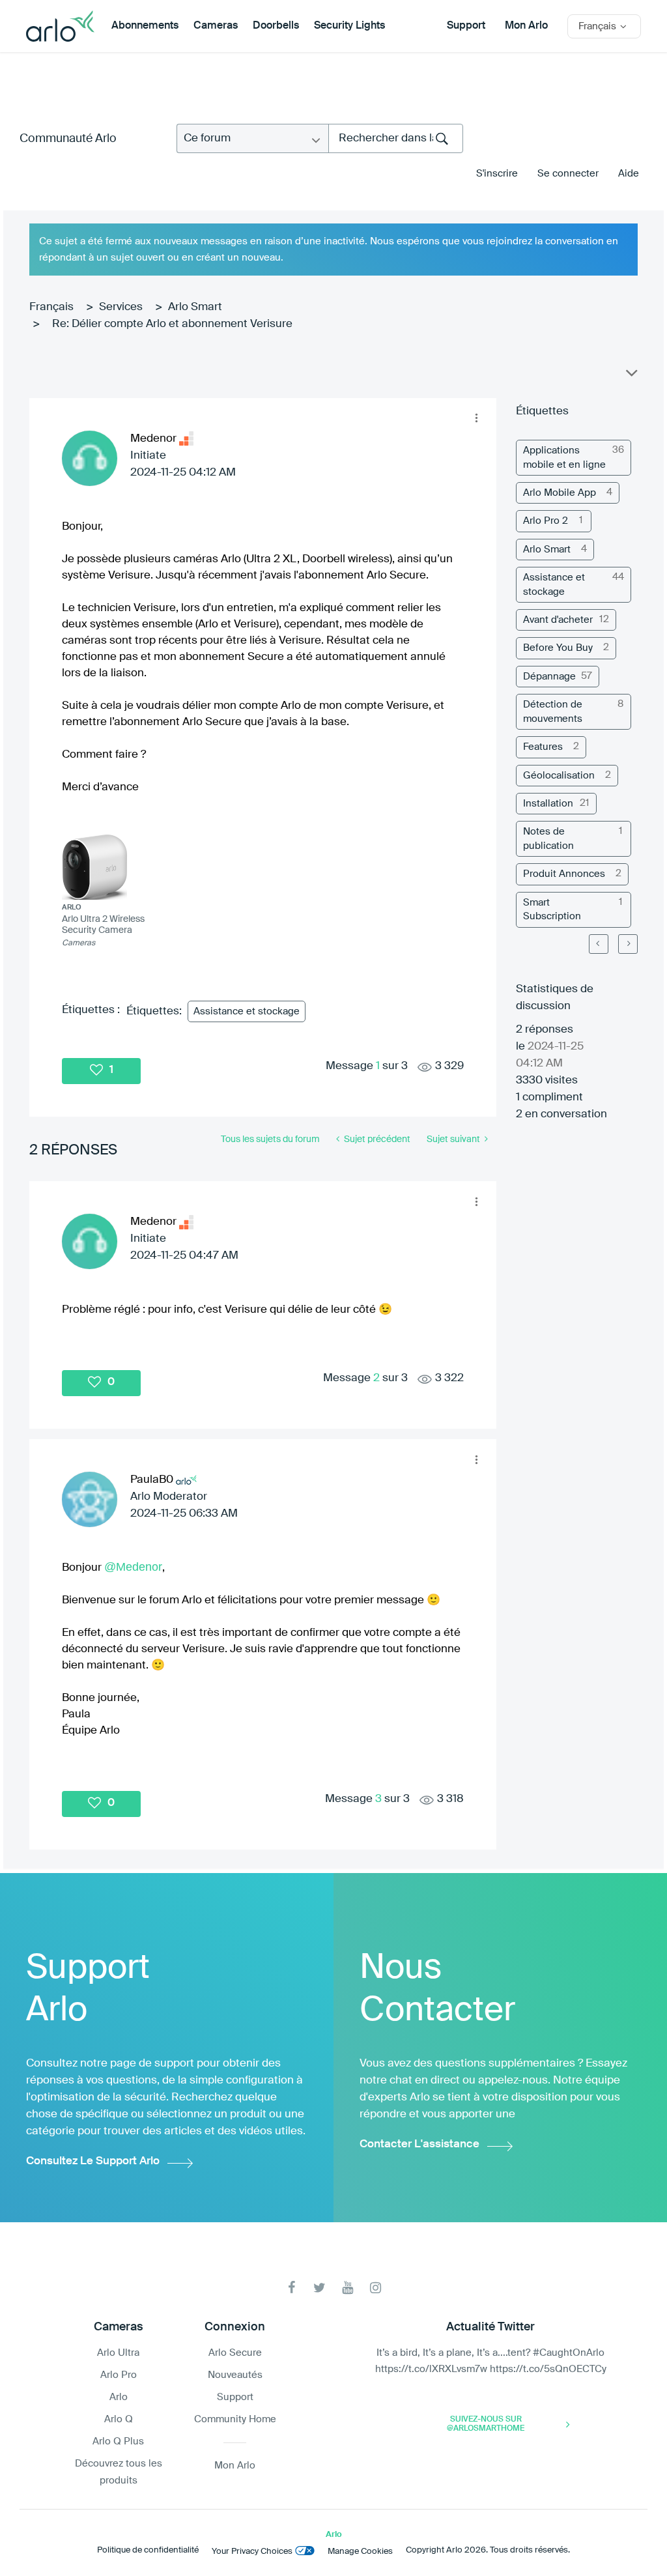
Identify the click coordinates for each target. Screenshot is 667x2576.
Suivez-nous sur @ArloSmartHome (486, 2424)
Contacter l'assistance (419, 2144)
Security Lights (349, 26)
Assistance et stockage (247, 1011)
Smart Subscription (552, 909)
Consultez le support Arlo (93, 2161)
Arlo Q (119, 2419)
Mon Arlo (526, 26)
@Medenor (133, 1567)
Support (466, 26)
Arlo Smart (195, 307)
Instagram (376, 2288)
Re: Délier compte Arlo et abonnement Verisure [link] (172, 324)
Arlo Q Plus (118, 2441)
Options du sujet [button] (631, 376)
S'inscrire (497, 174)
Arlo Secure (235, 2353)
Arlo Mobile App (560, 493)
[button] (476, 418)
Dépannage (549, 677)
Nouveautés (235, 2375)
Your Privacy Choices (252, 2552)
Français (51, 307)
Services (121, 307)
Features (543, 747)
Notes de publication (548, 838)
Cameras (216, 26)
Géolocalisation (559, 776)
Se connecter (568, 174)
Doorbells (276, 26)
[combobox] (396, 138)
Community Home (235, 2419)
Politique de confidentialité (148, 2550)
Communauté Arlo (68, 139)
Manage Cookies (360, 2552)
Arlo (119, 2397)
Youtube (348, 2288)
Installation (548, 804)
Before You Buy (558, 648)
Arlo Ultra (118, 2353)
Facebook (291, 2288)
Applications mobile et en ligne (564, 457)
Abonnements (145, 26)
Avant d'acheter (558, 620)
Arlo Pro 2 (546, 521)
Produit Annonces (564, 874)
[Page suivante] (628, 944)
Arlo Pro (119, 2375)
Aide (629, 174)
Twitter (319, 2288)
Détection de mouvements (553, 711)
